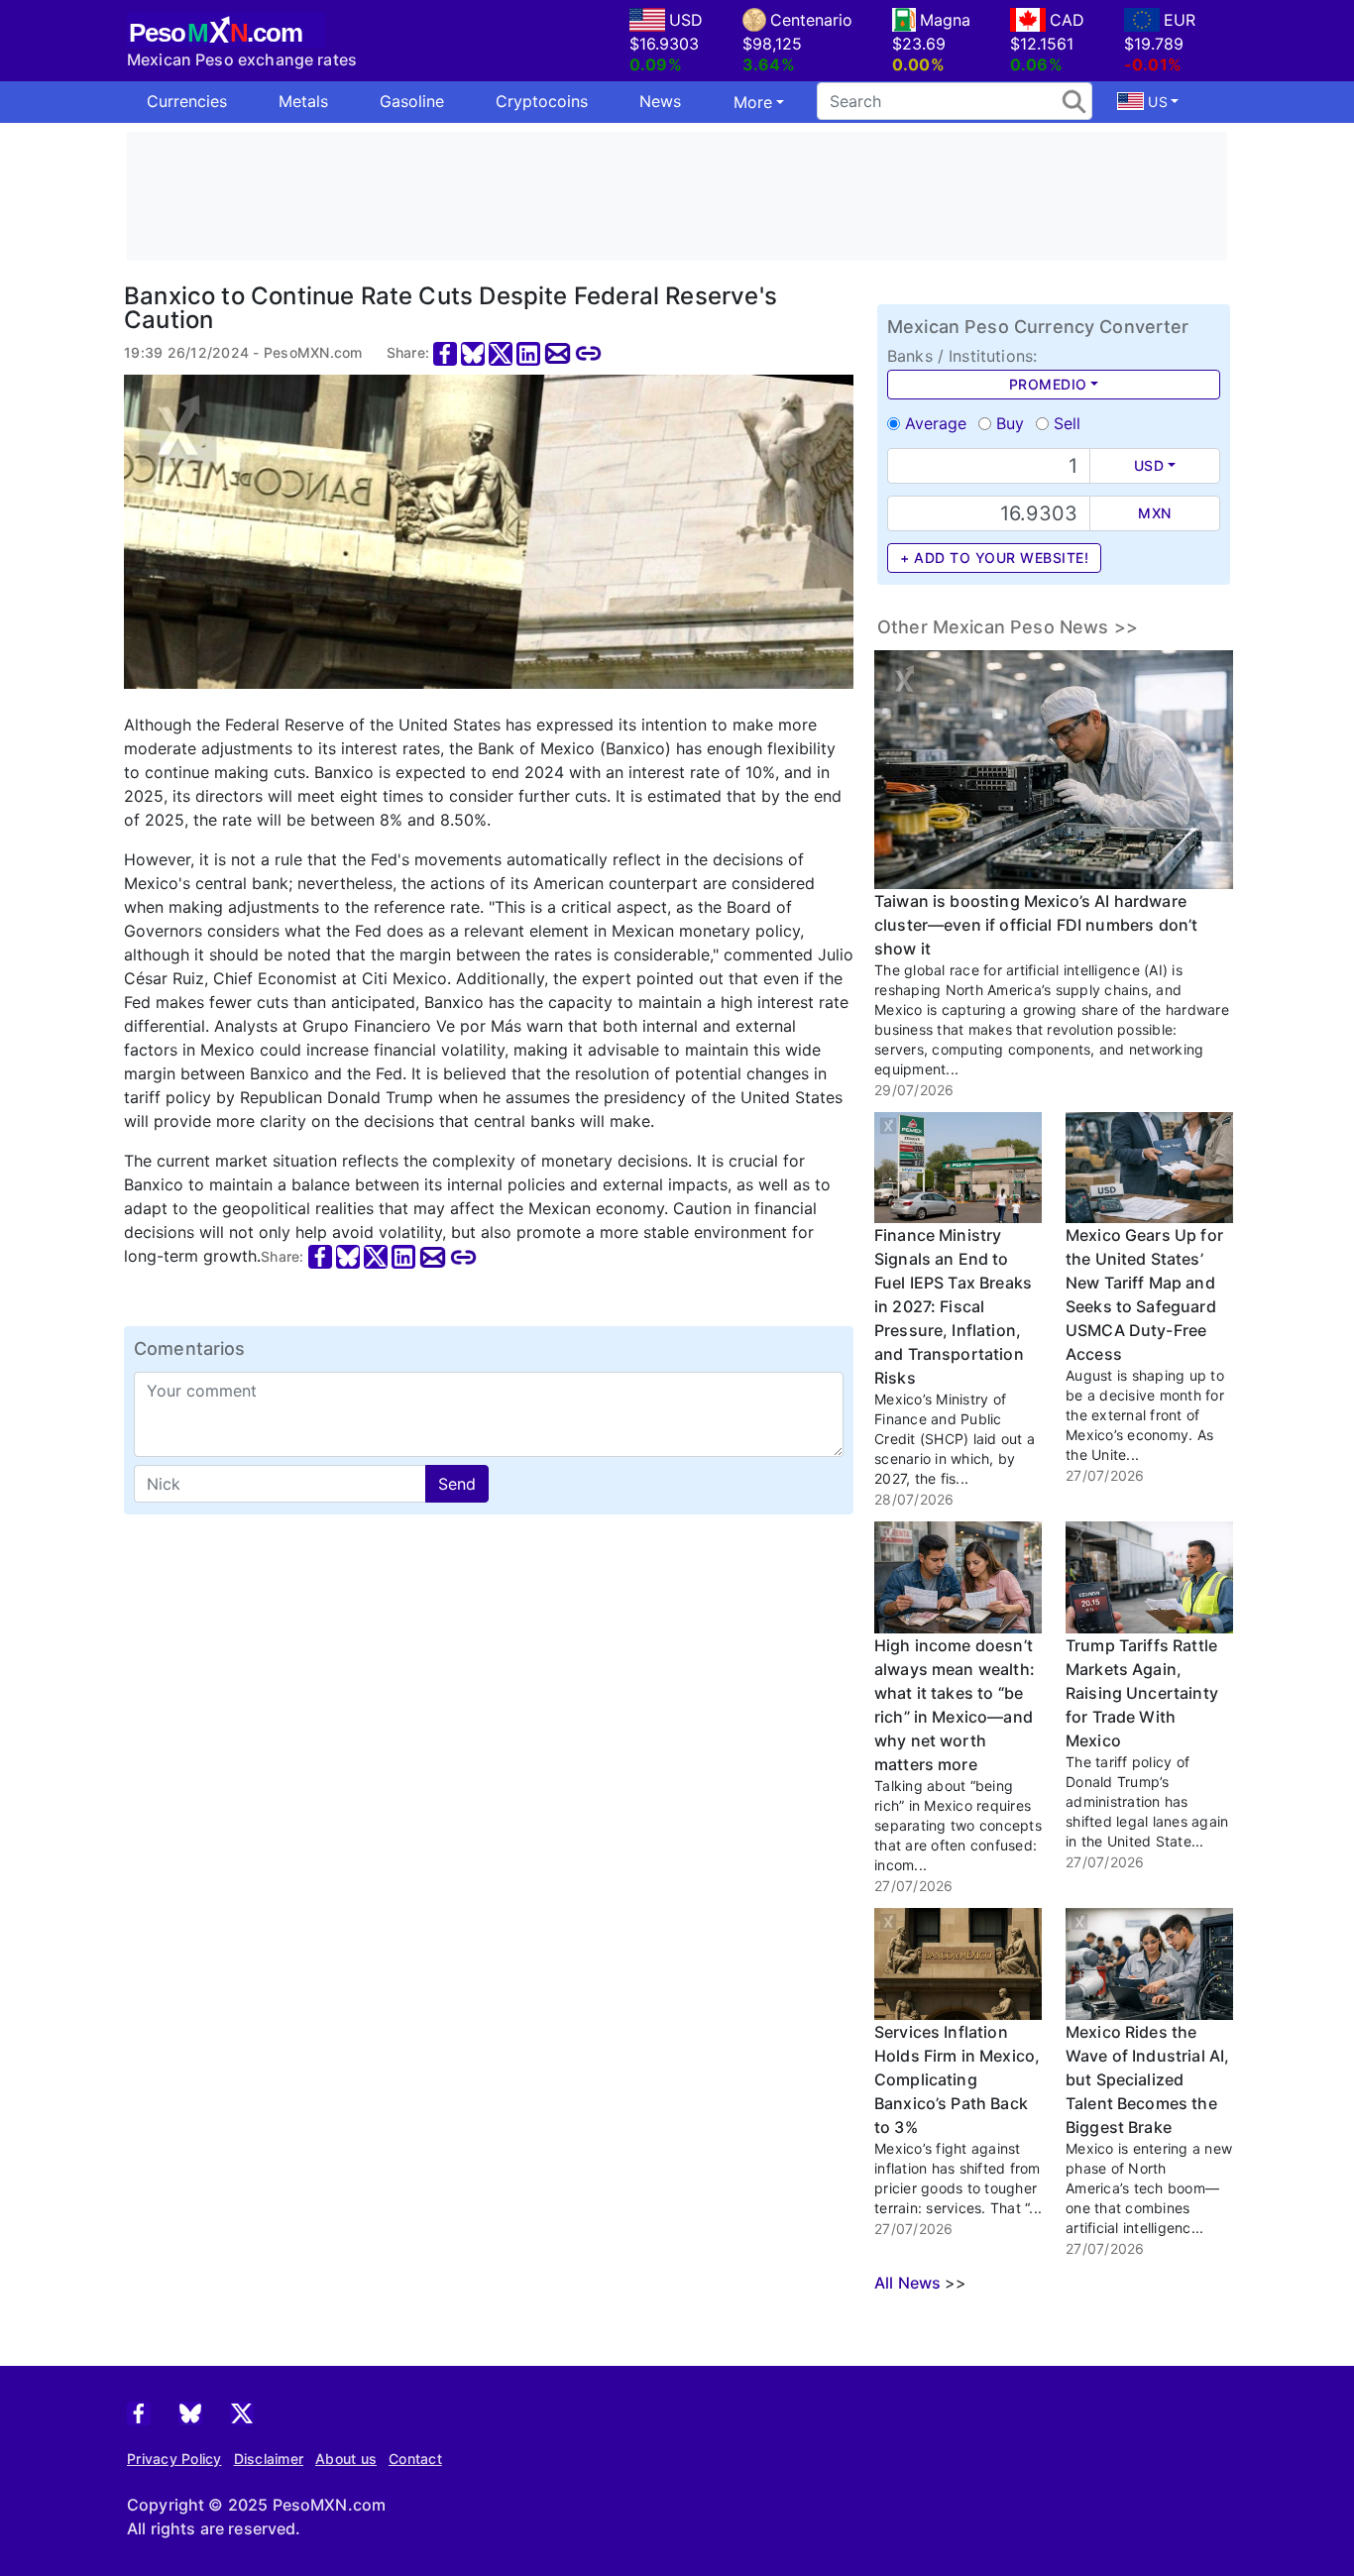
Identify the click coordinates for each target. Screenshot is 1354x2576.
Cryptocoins (542, 101)
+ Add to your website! (994, 558)
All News (907, 2283)
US (1156, 102)
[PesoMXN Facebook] (139, 2412)
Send (457, 1484)
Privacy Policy (174, 2459)
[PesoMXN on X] (242, 2412)
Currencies (187, 101)
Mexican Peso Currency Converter (1038, 327)
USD (1149, 465)
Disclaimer (269, 2459)
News (660, 101)
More (753, 102)
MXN (1155, 513)
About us (346, 2459)
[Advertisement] (677, 196)
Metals (303, 101)
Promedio (1048, 384)
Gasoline (412, 101)
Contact (415, 2459)
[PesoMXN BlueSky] (190, 2412)
